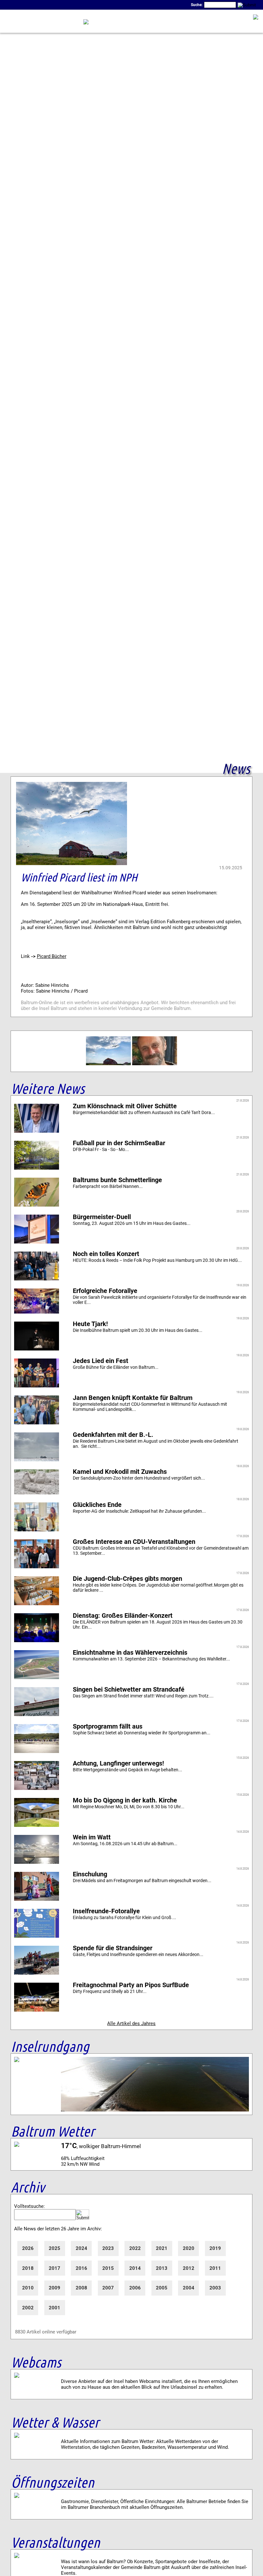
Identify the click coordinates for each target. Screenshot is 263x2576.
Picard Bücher (52, 956)
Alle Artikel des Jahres (131, 2023)
